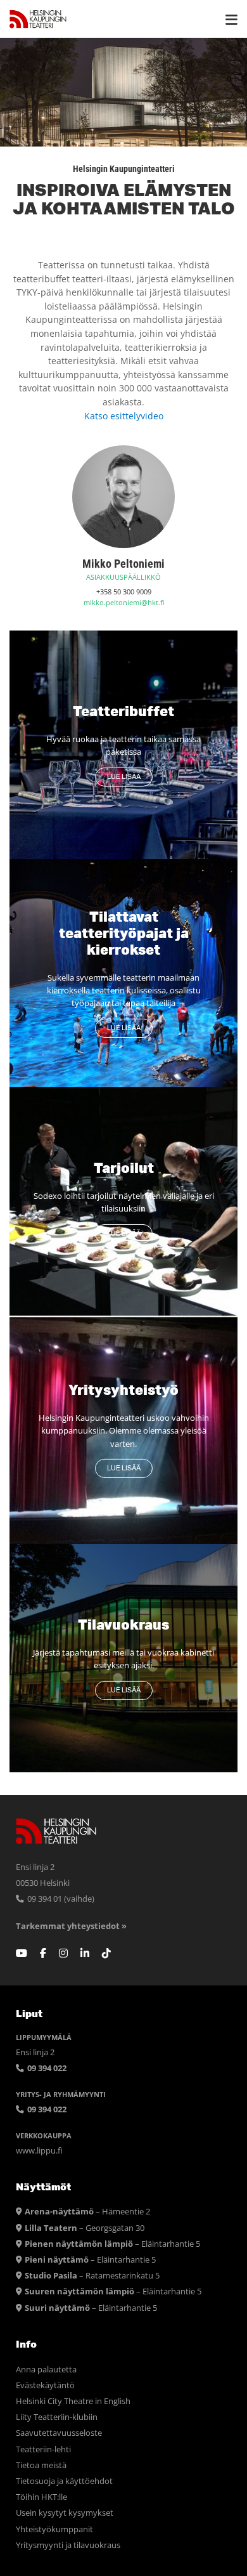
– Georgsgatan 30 (85, 2228)
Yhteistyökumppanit (54, 2529)
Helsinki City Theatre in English (73, 2401)
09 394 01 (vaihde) (60, 1899)
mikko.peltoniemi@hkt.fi (124, 602)
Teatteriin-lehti (43, 2449)
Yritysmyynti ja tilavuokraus (68, 2545)
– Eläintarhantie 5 (112, 2244)
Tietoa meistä (41, 2465)
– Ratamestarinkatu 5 (92, 2276)
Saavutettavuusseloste (59, 2433)
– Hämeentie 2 (87, 2212)
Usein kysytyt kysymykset (65, 2513)
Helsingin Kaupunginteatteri (38, 19)
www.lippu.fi (39, 2151)
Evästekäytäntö (45, 2385)
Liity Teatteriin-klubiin (57, 2417)
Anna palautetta (46, 2370)
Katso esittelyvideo (124, 416)
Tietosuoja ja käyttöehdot (64, 2481)
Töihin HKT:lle (41, 2497)
